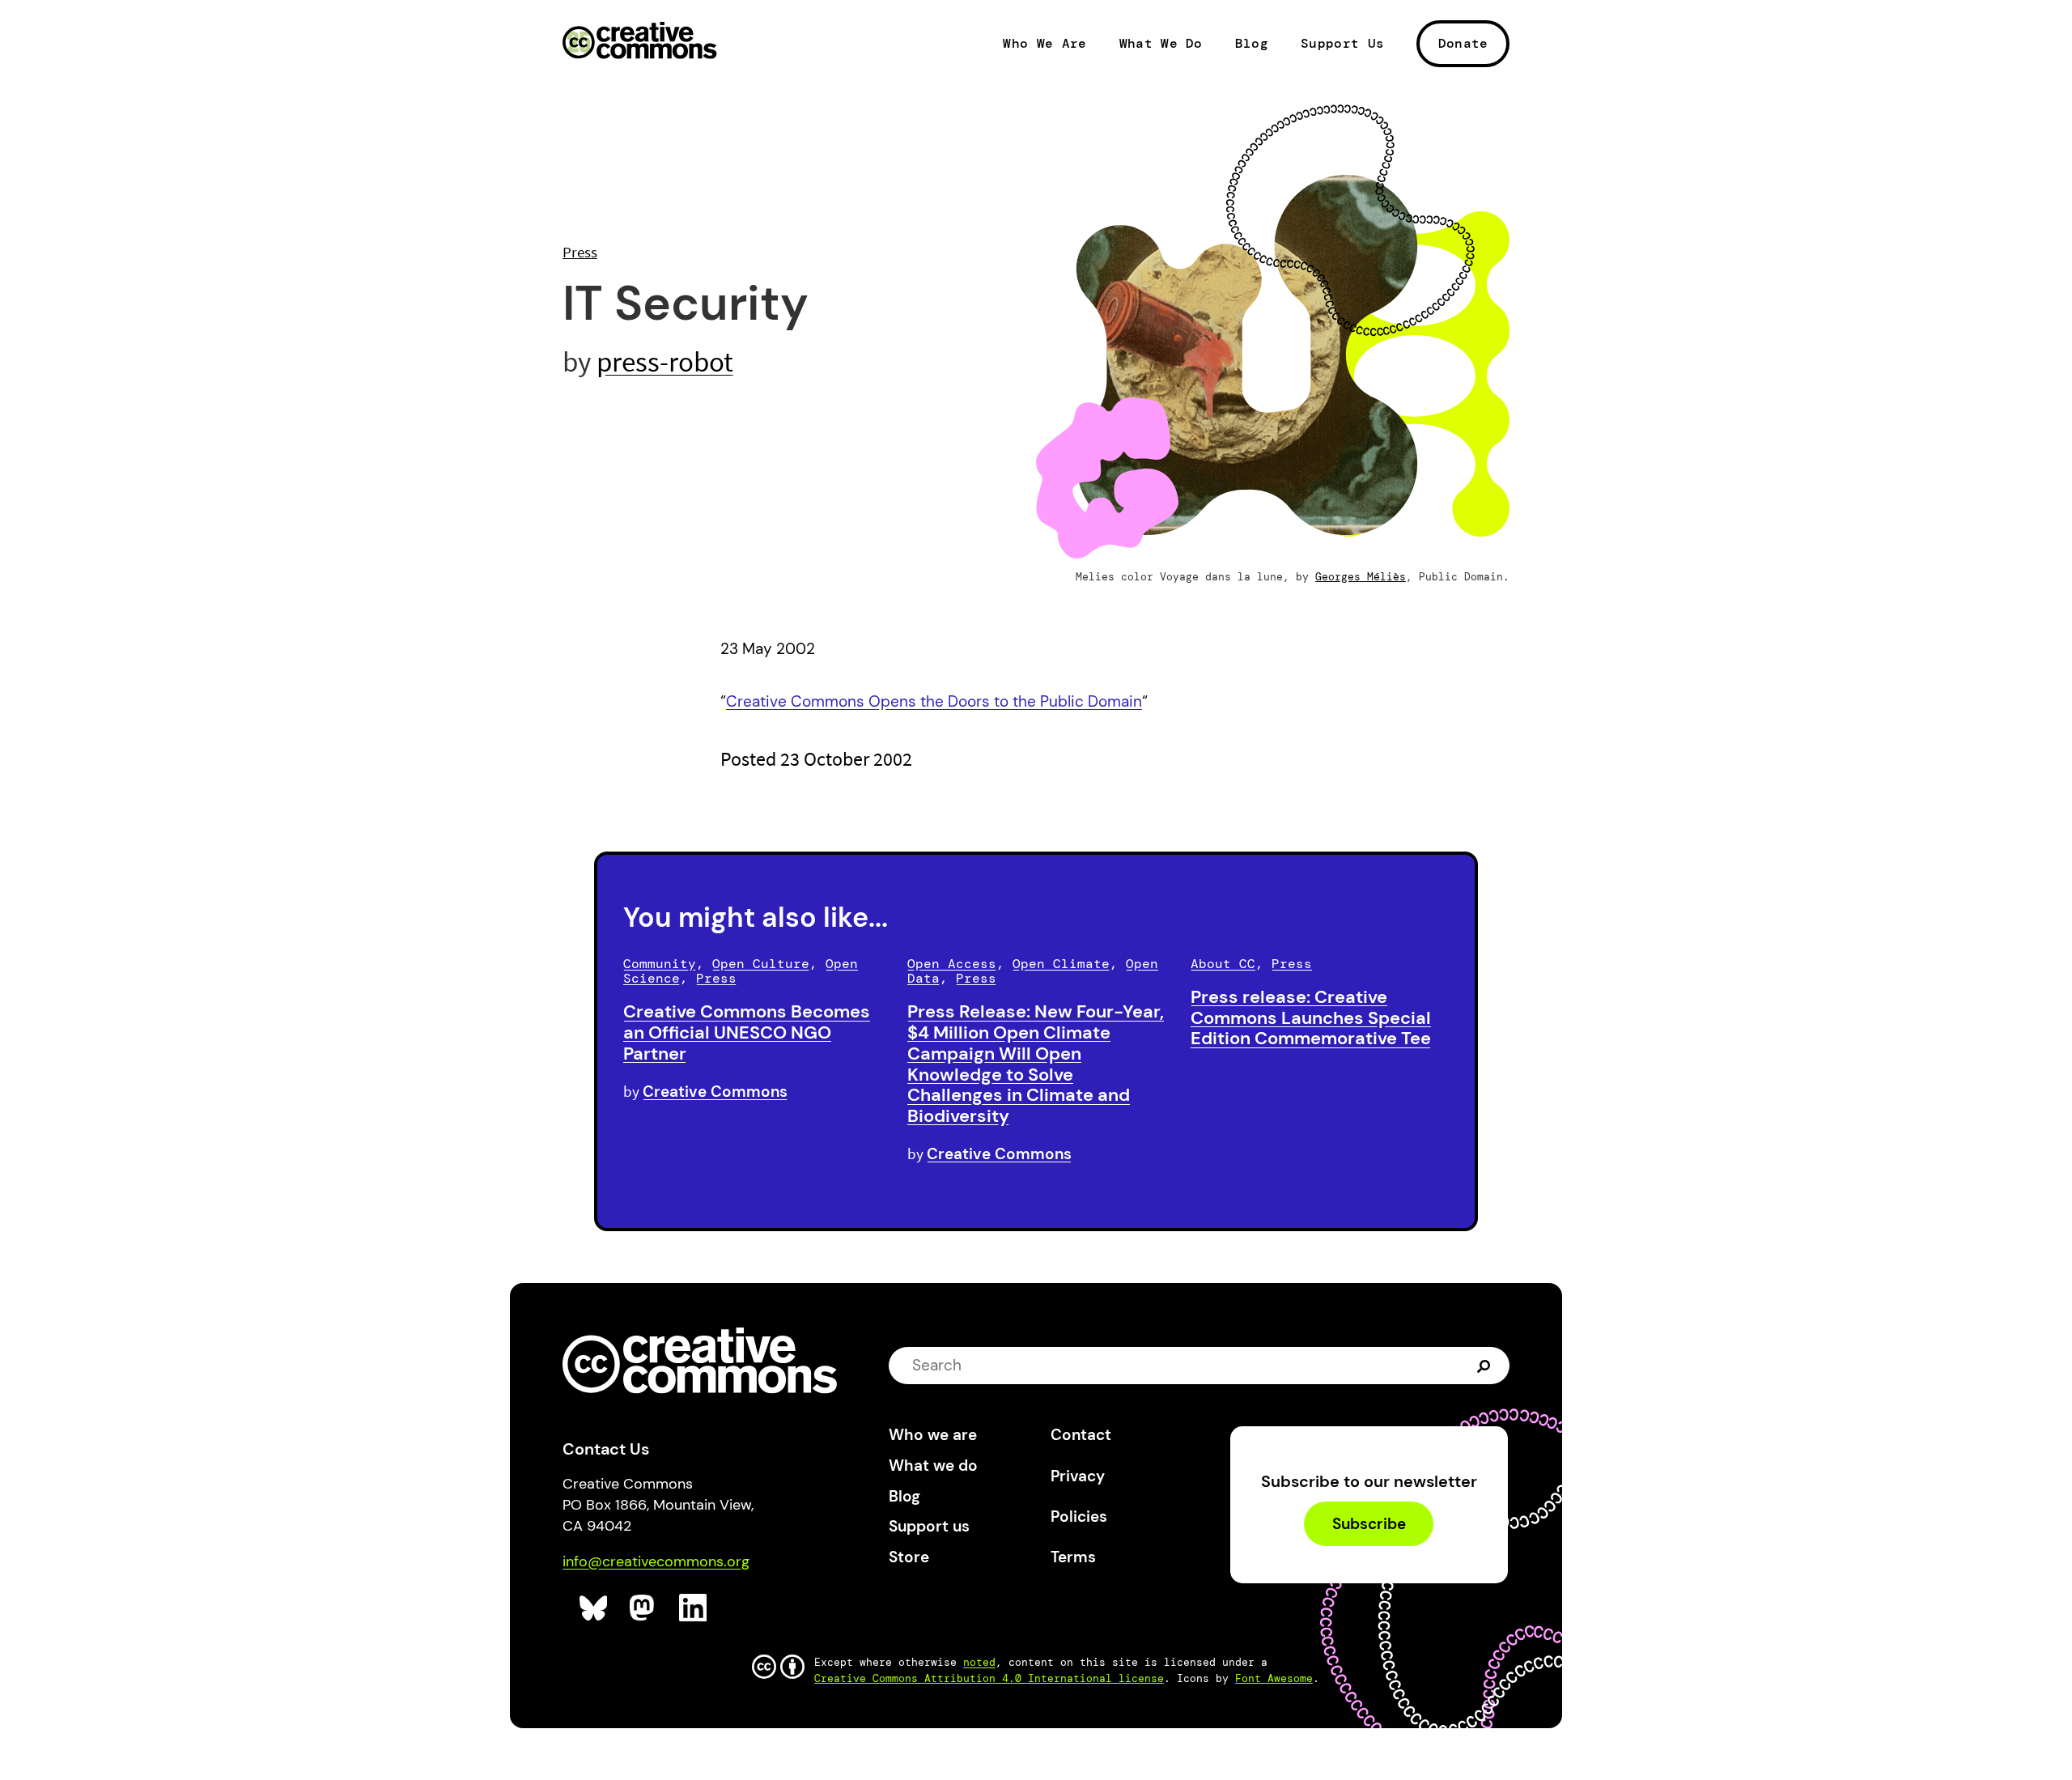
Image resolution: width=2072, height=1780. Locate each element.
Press (580, 252)
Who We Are (1044, 44)
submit (1486, 1366)
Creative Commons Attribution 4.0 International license (989, 1678)
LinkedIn (693, 1608)
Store (909, 1557)
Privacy (1078, 1476)
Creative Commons (640, 42)
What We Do (1161, 44)
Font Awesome (1274, 1678)
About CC (1223, 964)
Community (660, 964)
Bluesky (594, 1608)
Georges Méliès (1361, 577)
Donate (1463, 43)
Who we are (933, 1435)
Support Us (1342, 44)
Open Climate (1061, 964)
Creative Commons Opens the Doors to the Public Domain (934, 701)
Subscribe (1369, 1524)
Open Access (952, 964)
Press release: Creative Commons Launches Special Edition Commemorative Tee (1311, 1018)
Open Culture (761, 964)
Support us (929, 1526)
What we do (933, 1466)
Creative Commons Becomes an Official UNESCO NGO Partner (747, 1032)
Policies (1079, 1517)
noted (979, 1662)
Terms (1073, 1557)
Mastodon (644, 1608)
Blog (1252, 44)
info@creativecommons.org (656, 1561)
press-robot (665, 361)
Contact (1081, 1435)
